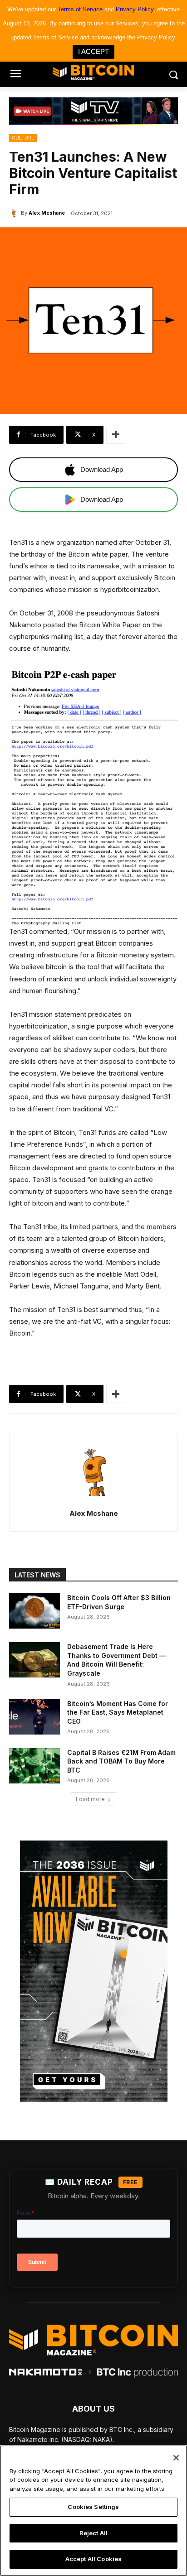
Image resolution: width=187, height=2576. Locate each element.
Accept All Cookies (93, 2559)
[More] (116, 435)
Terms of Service (80, 9)
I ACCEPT (93, 51)
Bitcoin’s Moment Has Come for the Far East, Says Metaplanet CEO (118, 1712)
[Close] (176, 2458)
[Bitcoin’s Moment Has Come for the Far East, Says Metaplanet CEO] (34, 1717)
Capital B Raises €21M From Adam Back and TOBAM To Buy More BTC (121, 1761)
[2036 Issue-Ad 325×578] (93, 1971)
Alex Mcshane (47, 213)
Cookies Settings (93, 2507)
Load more (90, 1799)
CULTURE (23, 138)
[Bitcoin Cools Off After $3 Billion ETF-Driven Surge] (34, 1611)
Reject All (93, 2533)
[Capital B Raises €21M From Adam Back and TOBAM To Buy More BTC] (34, 1766)
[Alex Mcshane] (15, 213)
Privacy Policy (135, 9)
